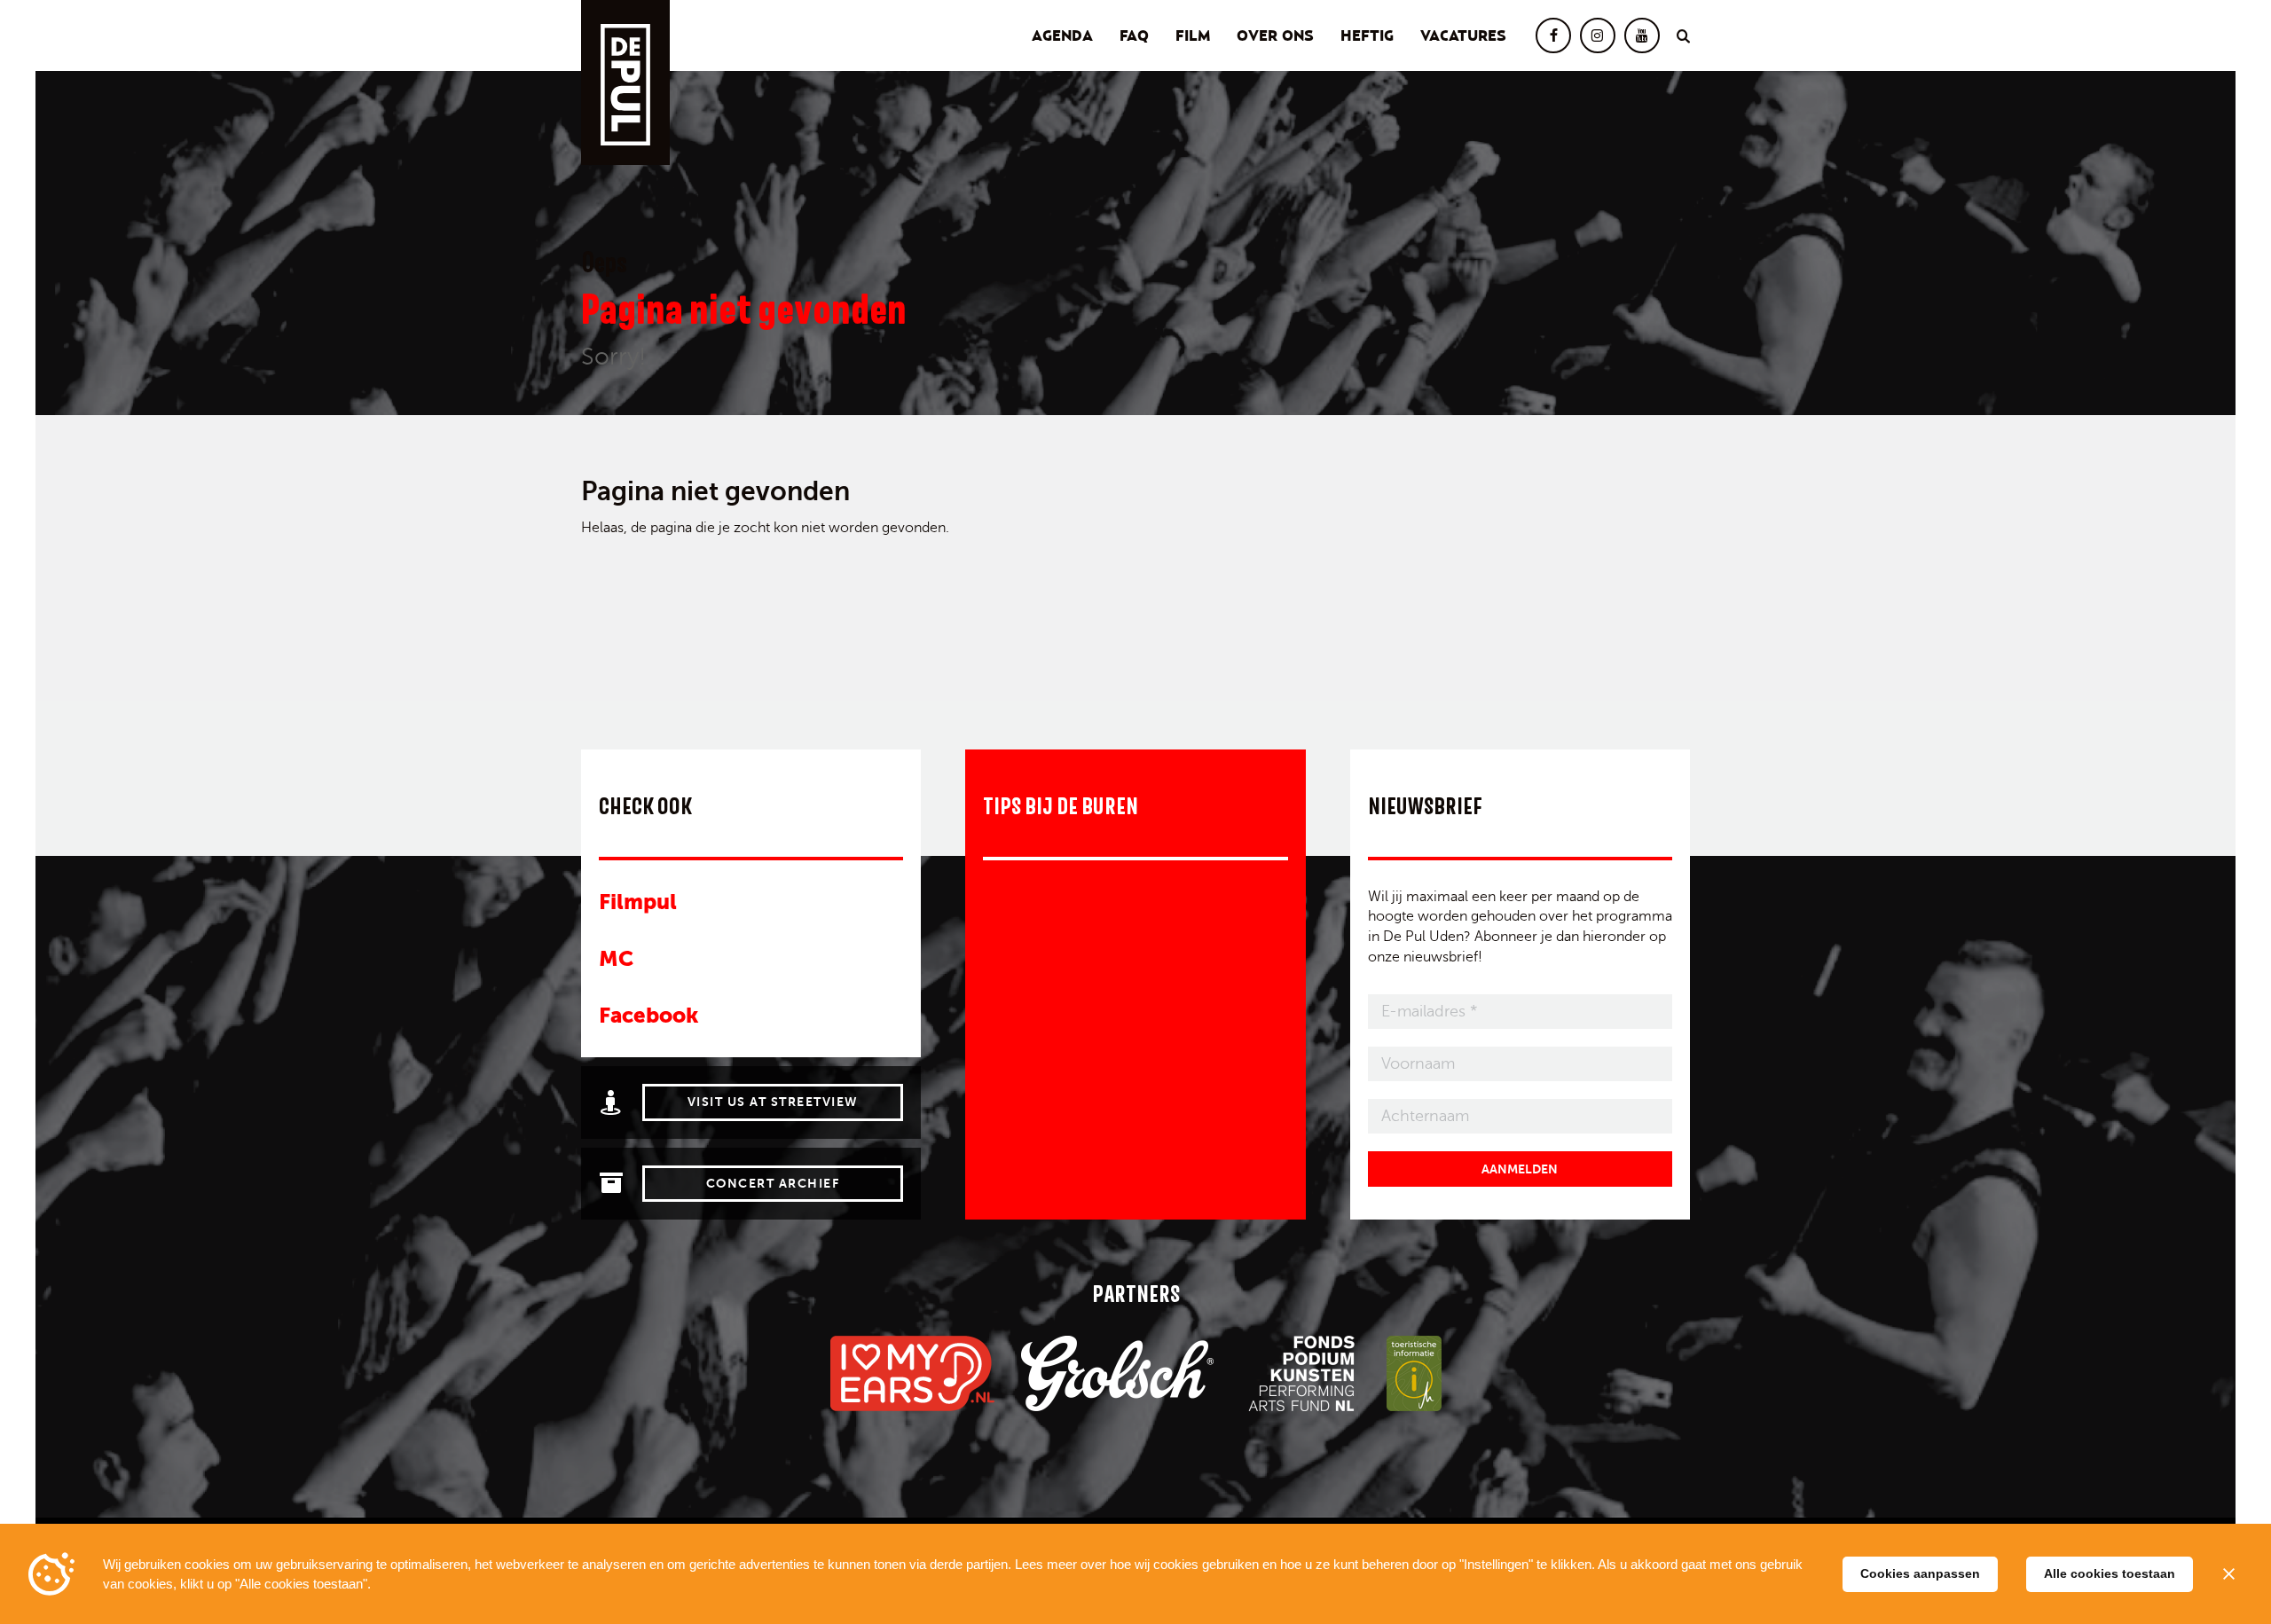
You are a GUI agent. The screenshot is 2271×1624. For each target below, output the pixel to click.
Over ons (1275, 35)
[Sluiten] (2228, 1574)
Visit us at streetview (773, 1102)
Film (1193, 35)
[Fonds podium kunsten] (1300, 1373)
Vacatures (1463, 35)
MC (616, 958)
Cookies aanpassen (1920, 1573)
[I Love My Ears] (912, 1373)
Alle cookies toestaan (2110, 1573)
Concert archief (773, 1184)
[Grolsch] (1117, 1373)
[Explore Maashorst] (1414, 1373)
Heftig (1367, 35)
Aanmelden (1520, 1169)
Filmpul (638, 902)
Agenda (1062, 35)
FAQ (1134, 35)
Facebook (648, 1015)
